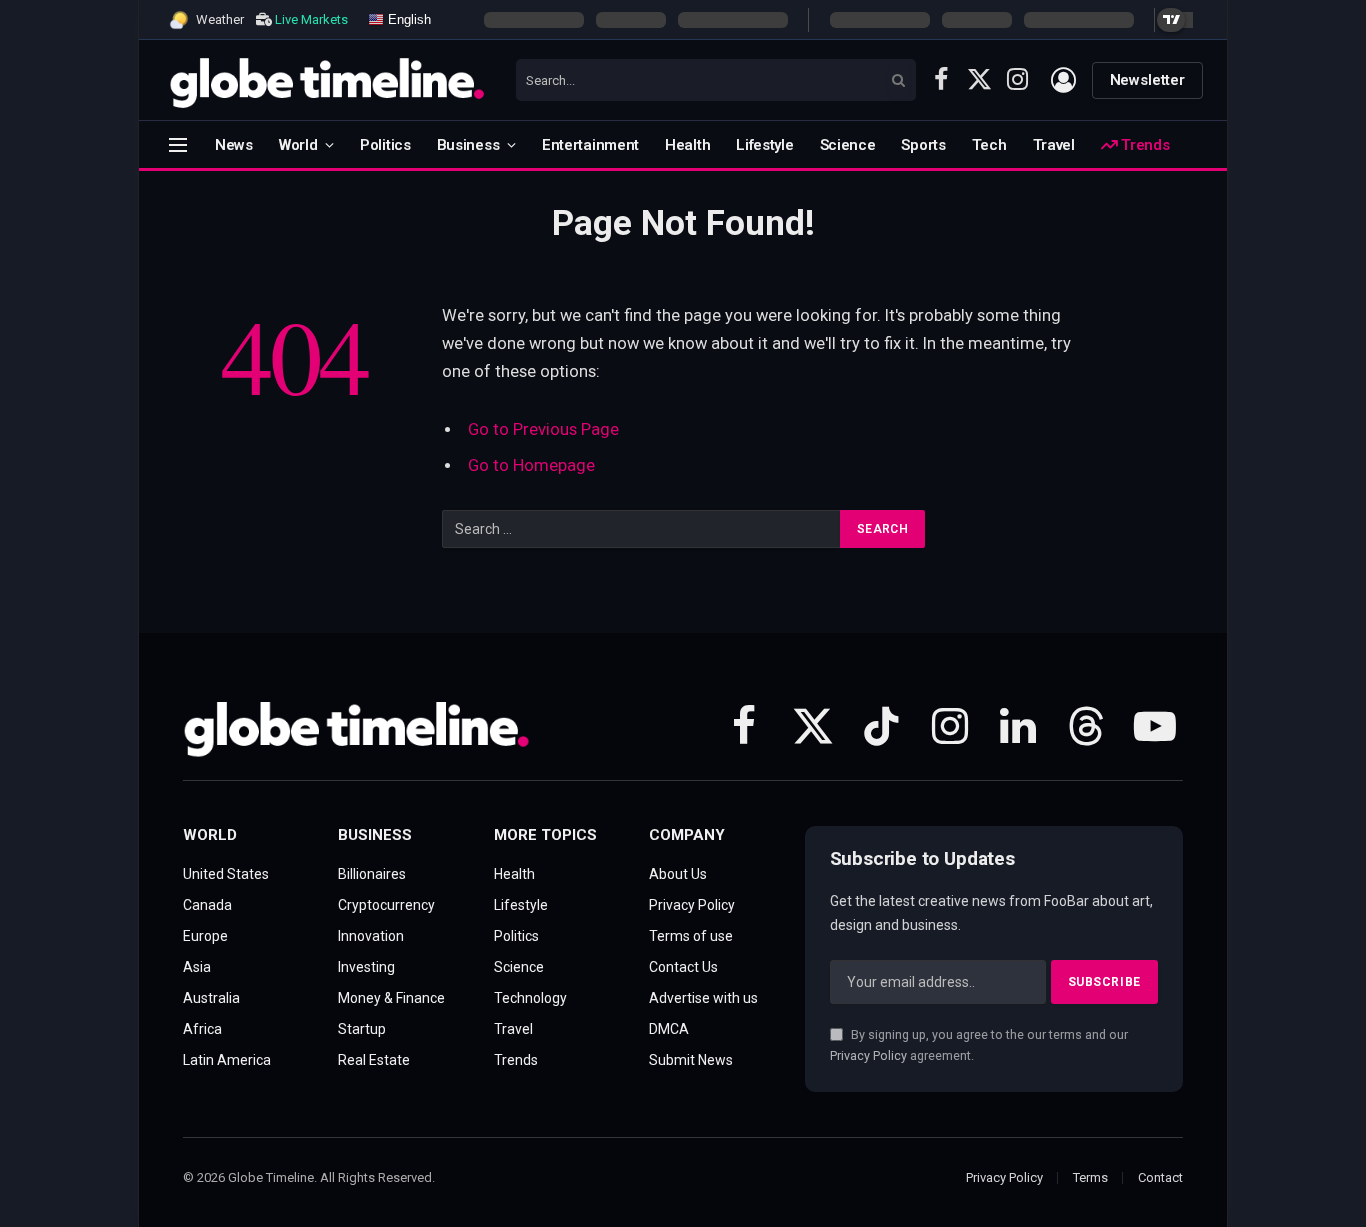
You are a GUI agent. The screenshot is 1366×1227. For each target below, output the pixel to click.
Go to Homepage (531, 465)
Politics (385, 145)
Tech (989, 145)
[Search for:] (642, 529)
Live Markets (311, 19)
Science (848, 145)
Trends (1143, 145)
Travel (1054, 145)
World (298, 145)
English (407, 18)
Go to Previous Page (543, 429)
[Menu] (178, 144)
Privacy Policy (868, 1055)
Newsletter (1148, 80)
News (234, 145)
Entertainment (590, 145)
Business (468, 145)
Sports (923, 145)
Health (687, 145)
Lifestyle (764, 145)
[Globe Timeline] (327, 80)
